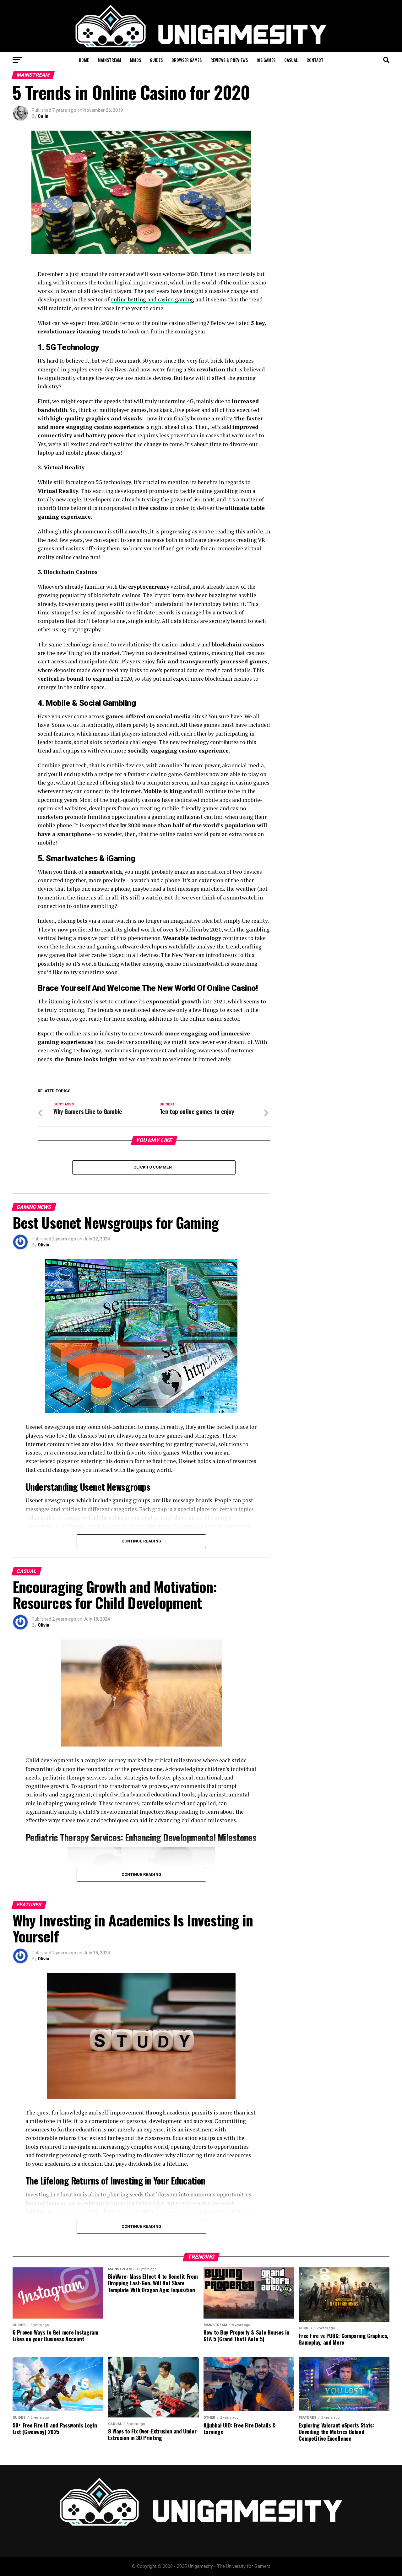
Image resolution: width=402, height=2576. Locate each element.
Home (84, 60)
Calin (43, 116)
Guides (156, 60)
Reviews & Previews (229, 60)
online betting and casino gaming (152, 299)
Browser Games (187, 60)
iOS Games (266, 60)
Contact (315, 60)
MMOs (136, 60)
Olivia (43, 1245)
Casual (291, 60)
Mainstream (109, 60)
